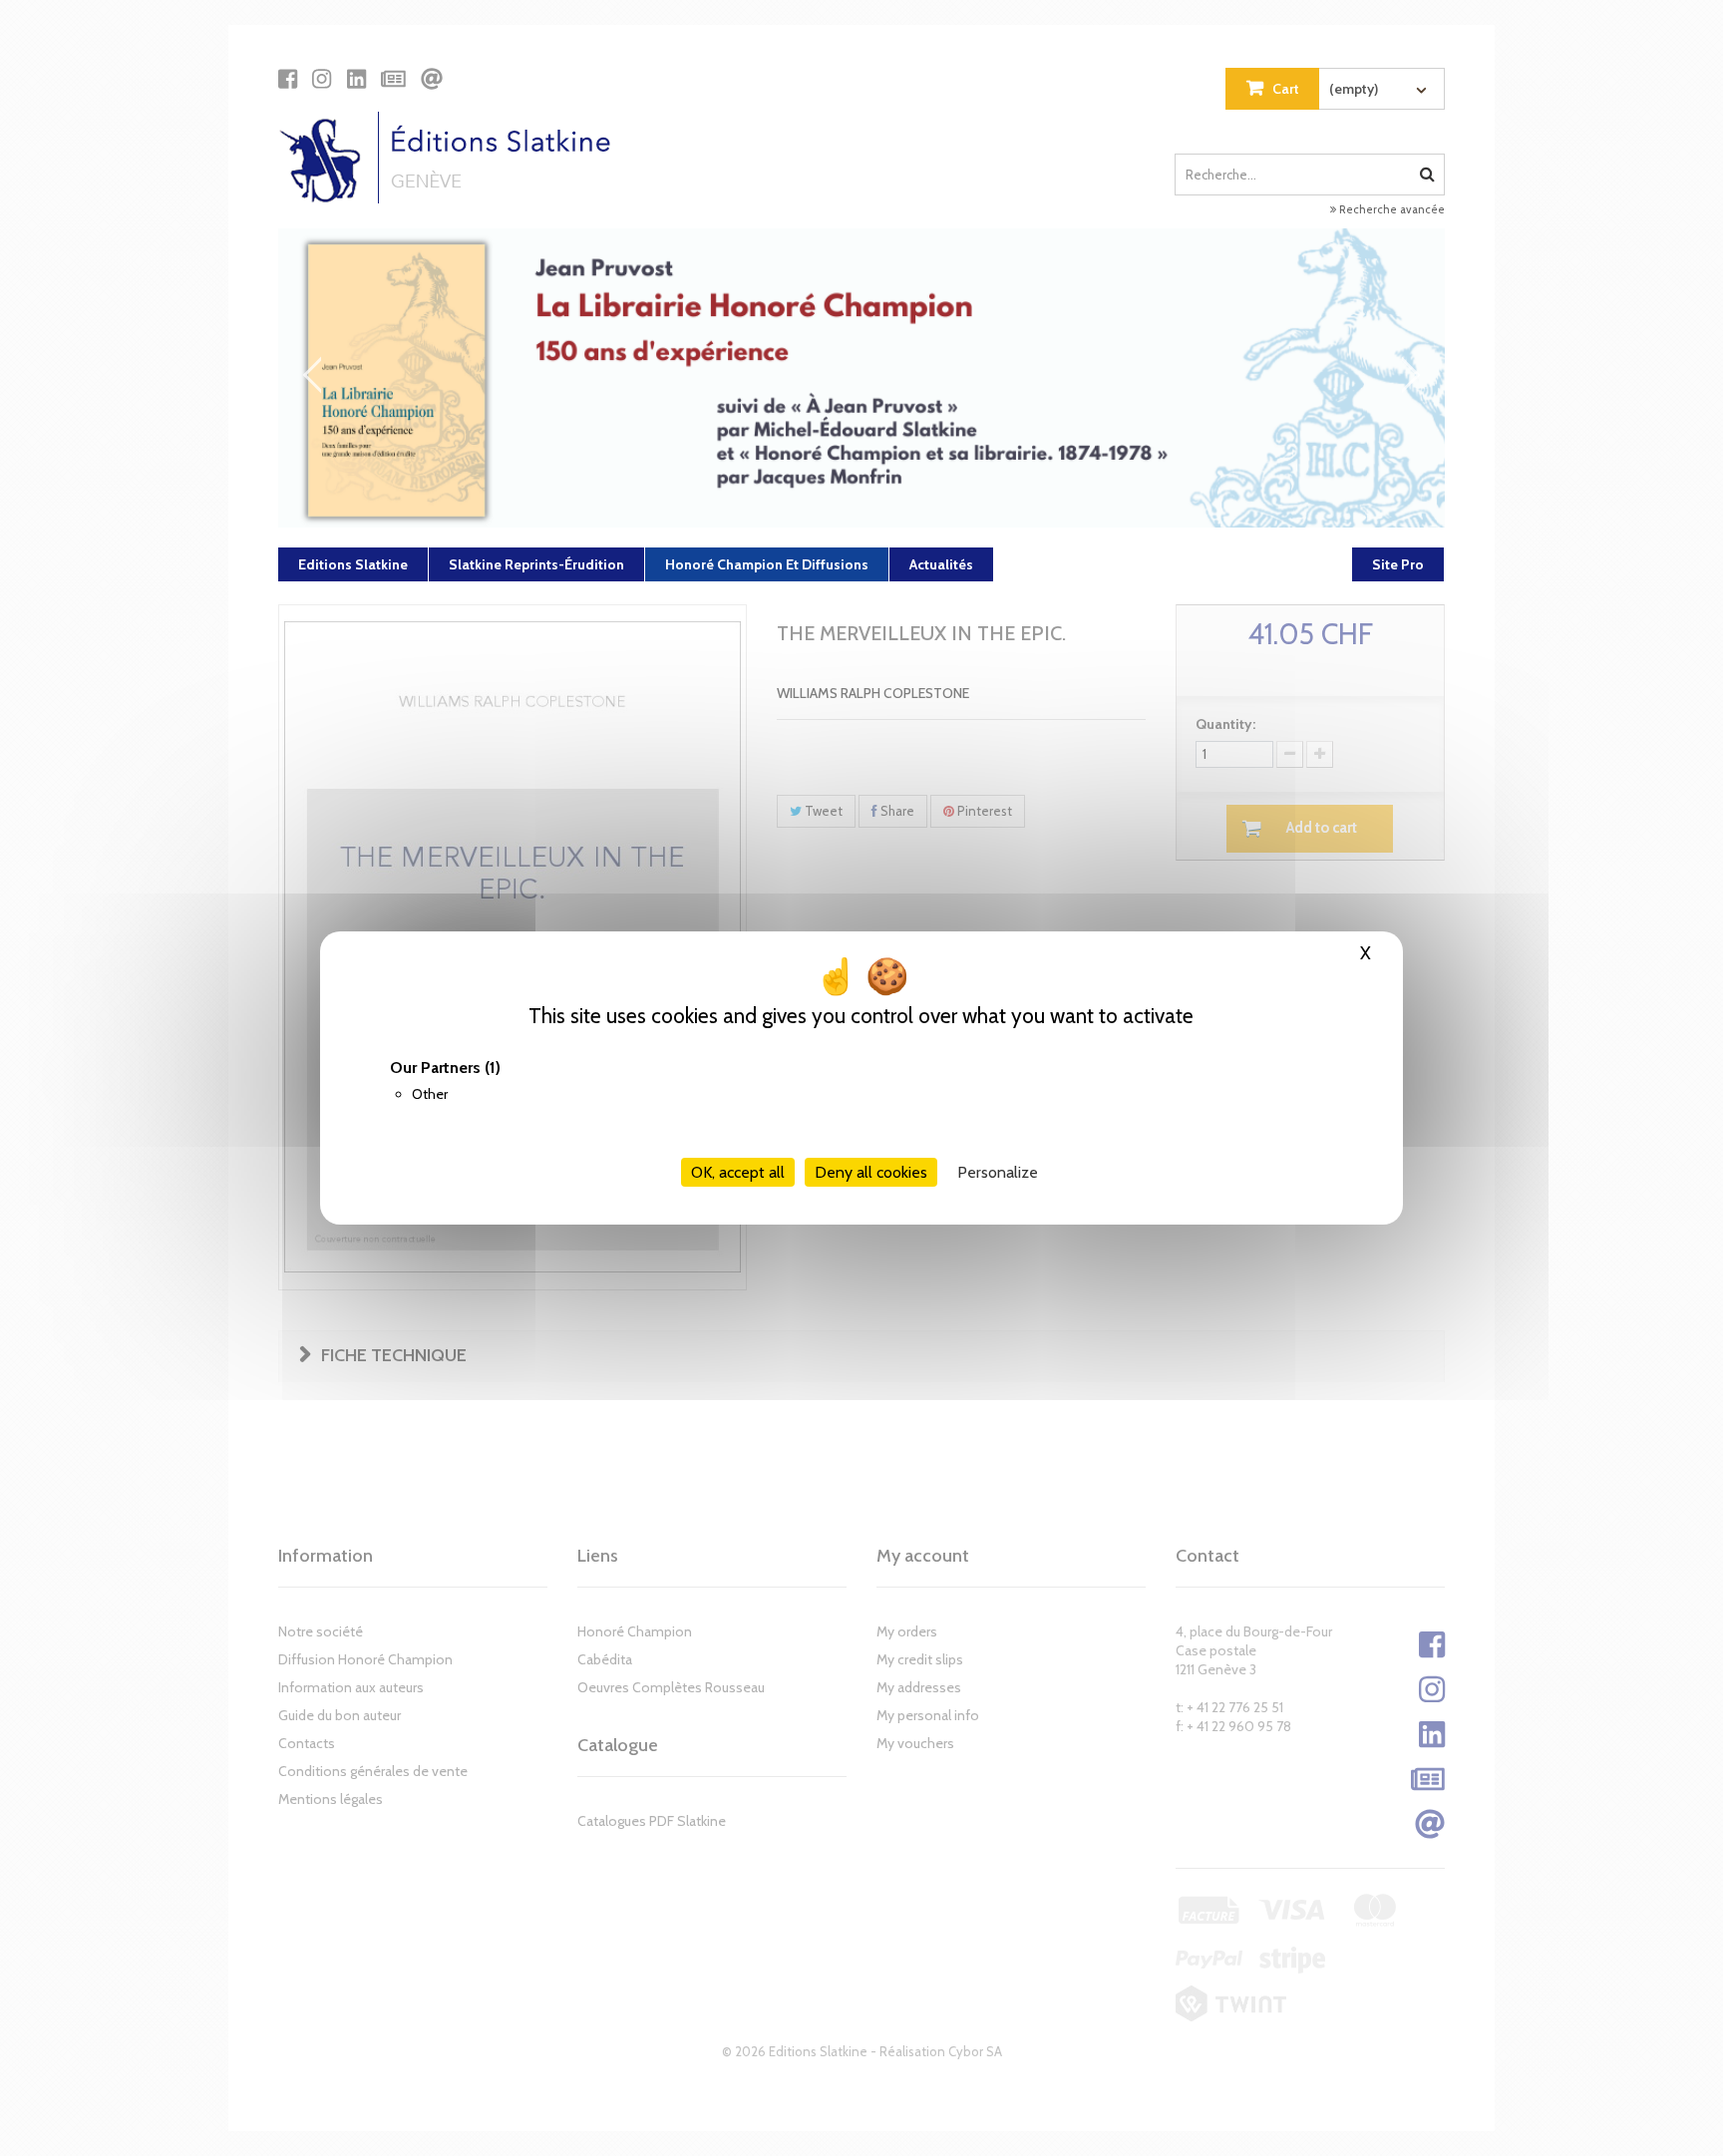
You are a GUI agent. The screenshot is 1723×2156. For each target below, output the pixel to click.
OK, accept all (738, 1172)
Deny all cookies (871, 1172)
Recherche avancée (1390, 209)
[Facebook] (288, 79)
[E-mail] (432, 79)
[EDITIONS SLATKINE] (452, 158)
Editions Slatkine (353, 564)
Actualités (941, 564)
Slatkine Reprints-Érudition (536, 564)
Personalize (998, 1172)
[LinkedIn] (356, 79)
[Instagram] (322, 79)
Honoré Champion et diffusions (767, 564)
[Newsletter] (393, 79)
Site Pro (1398, 564)
